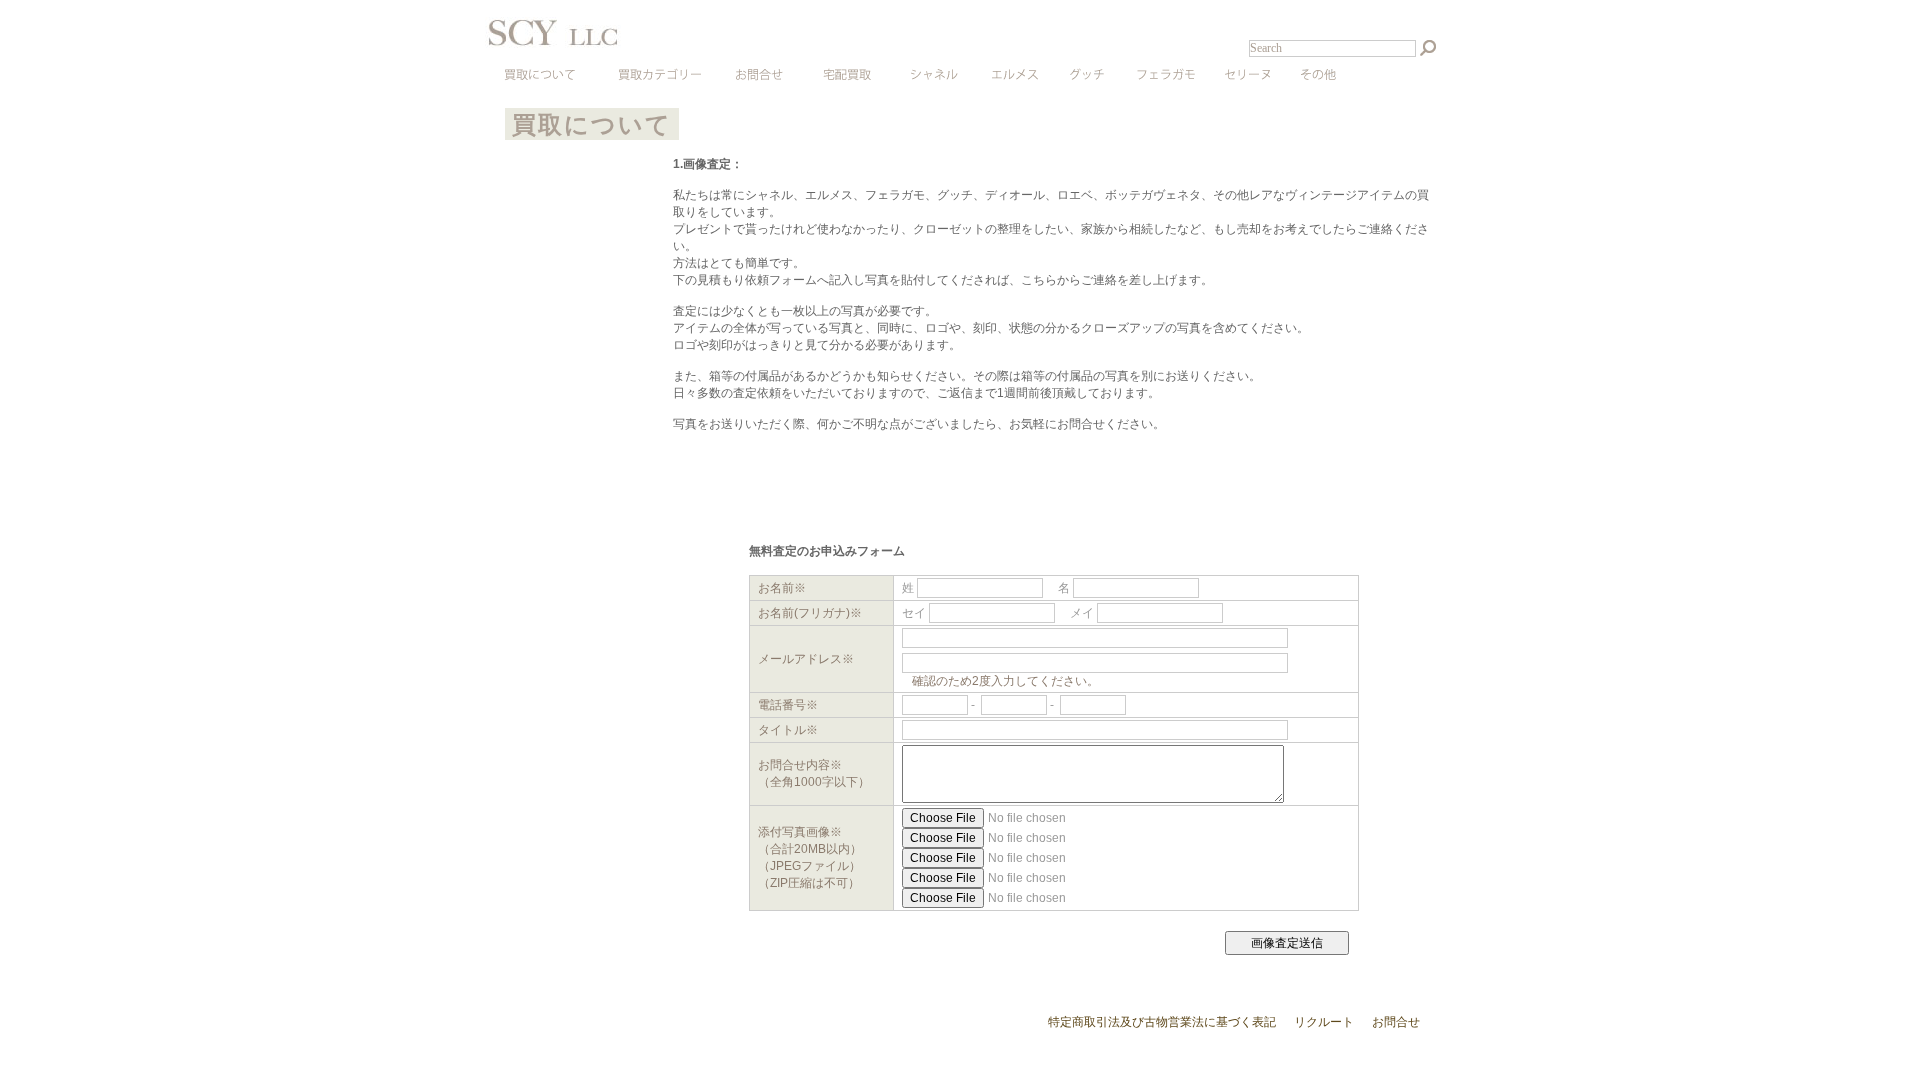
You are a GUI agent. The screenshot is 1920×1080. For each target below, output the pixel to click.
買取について (592, 124)
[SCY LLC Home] (670, 44)
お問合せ (1396, 1022)
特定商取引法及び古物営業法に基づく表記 (1162, 1022)
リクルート (1324, 1022)
